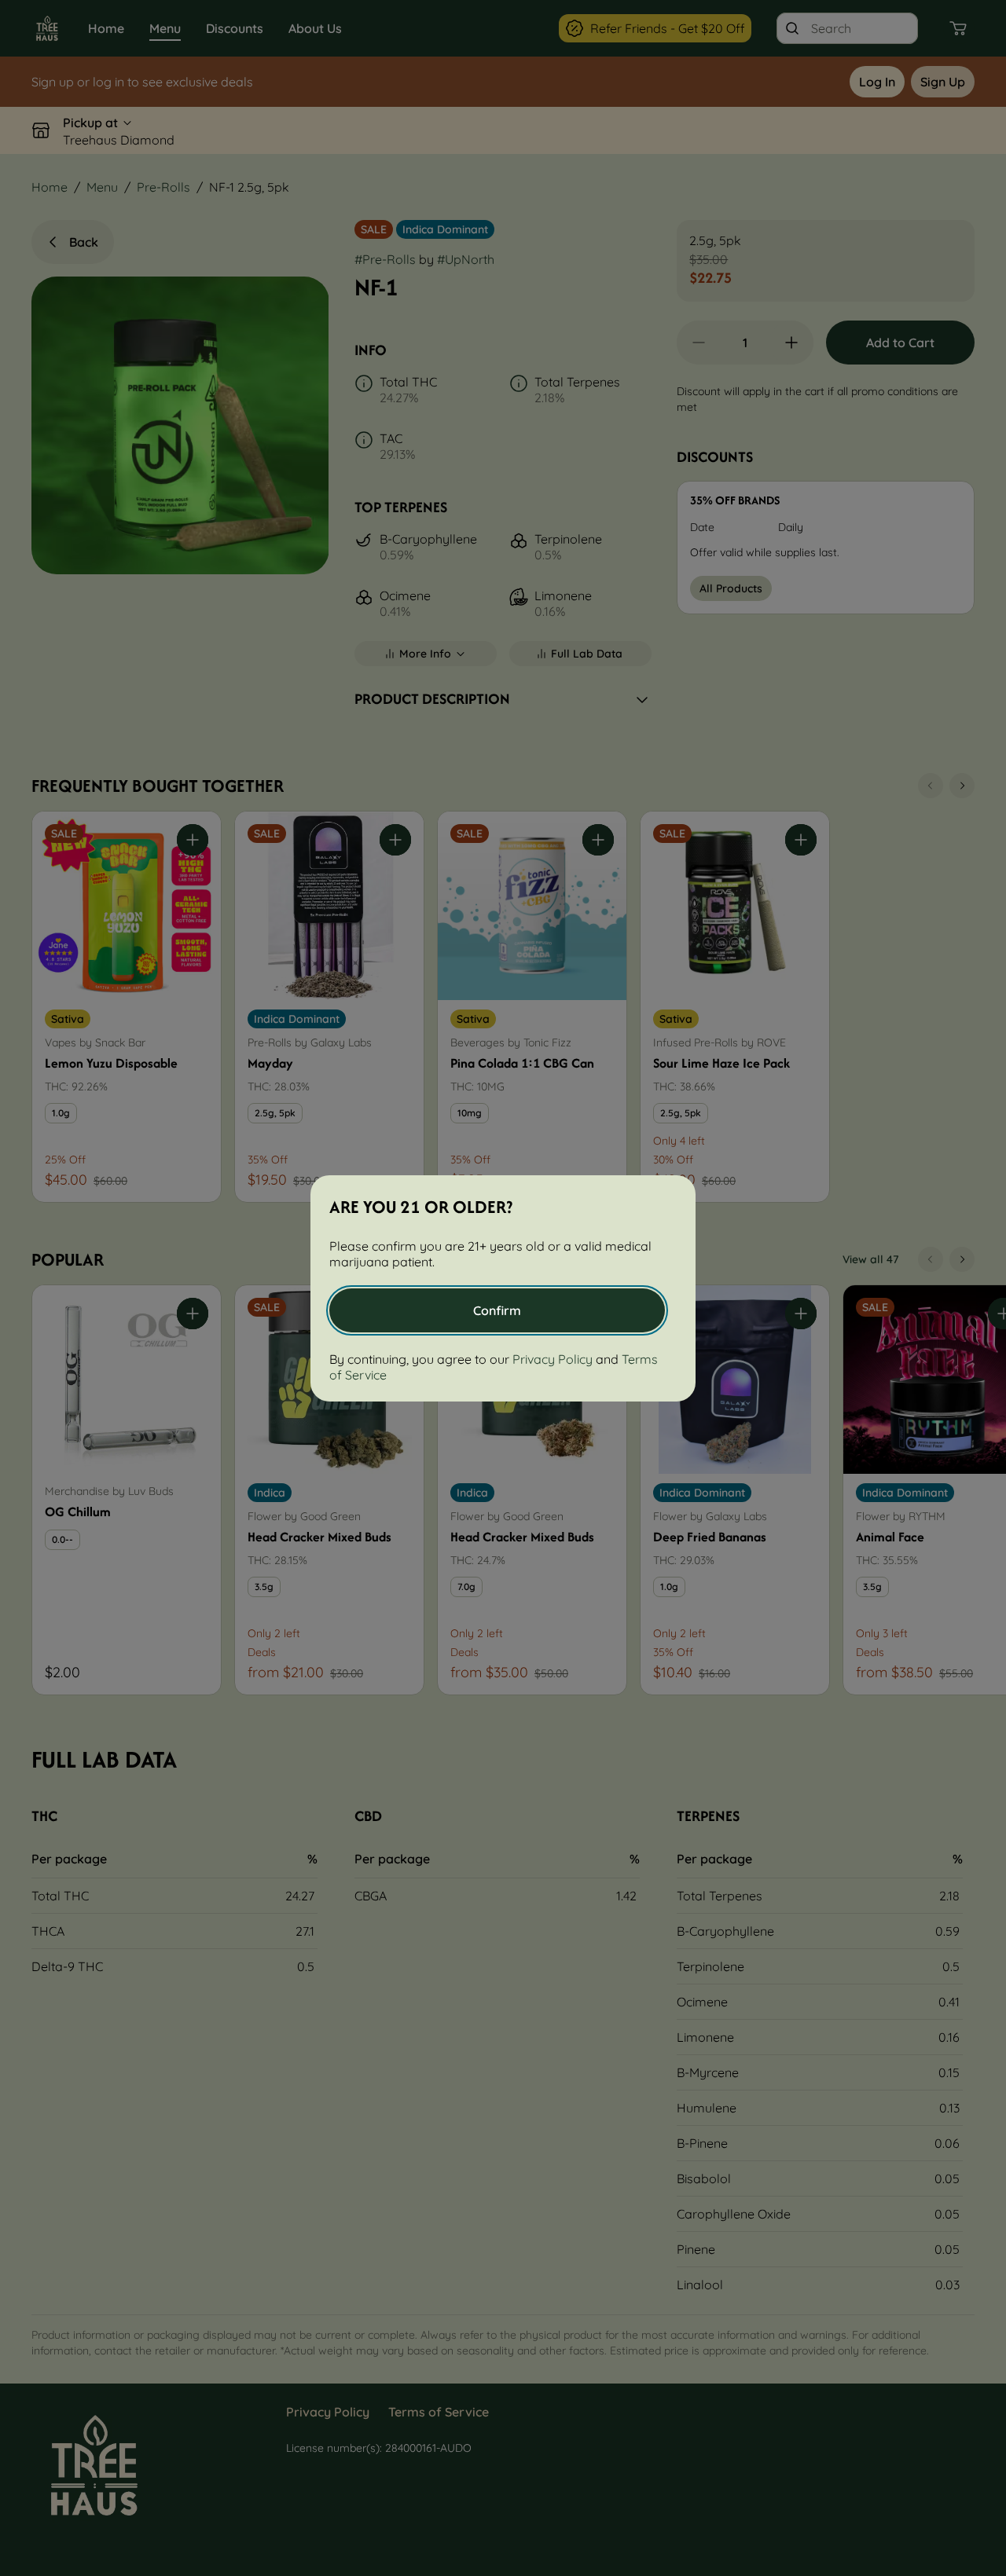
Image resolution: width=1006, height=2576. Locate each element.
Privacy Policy (553, 1359)
